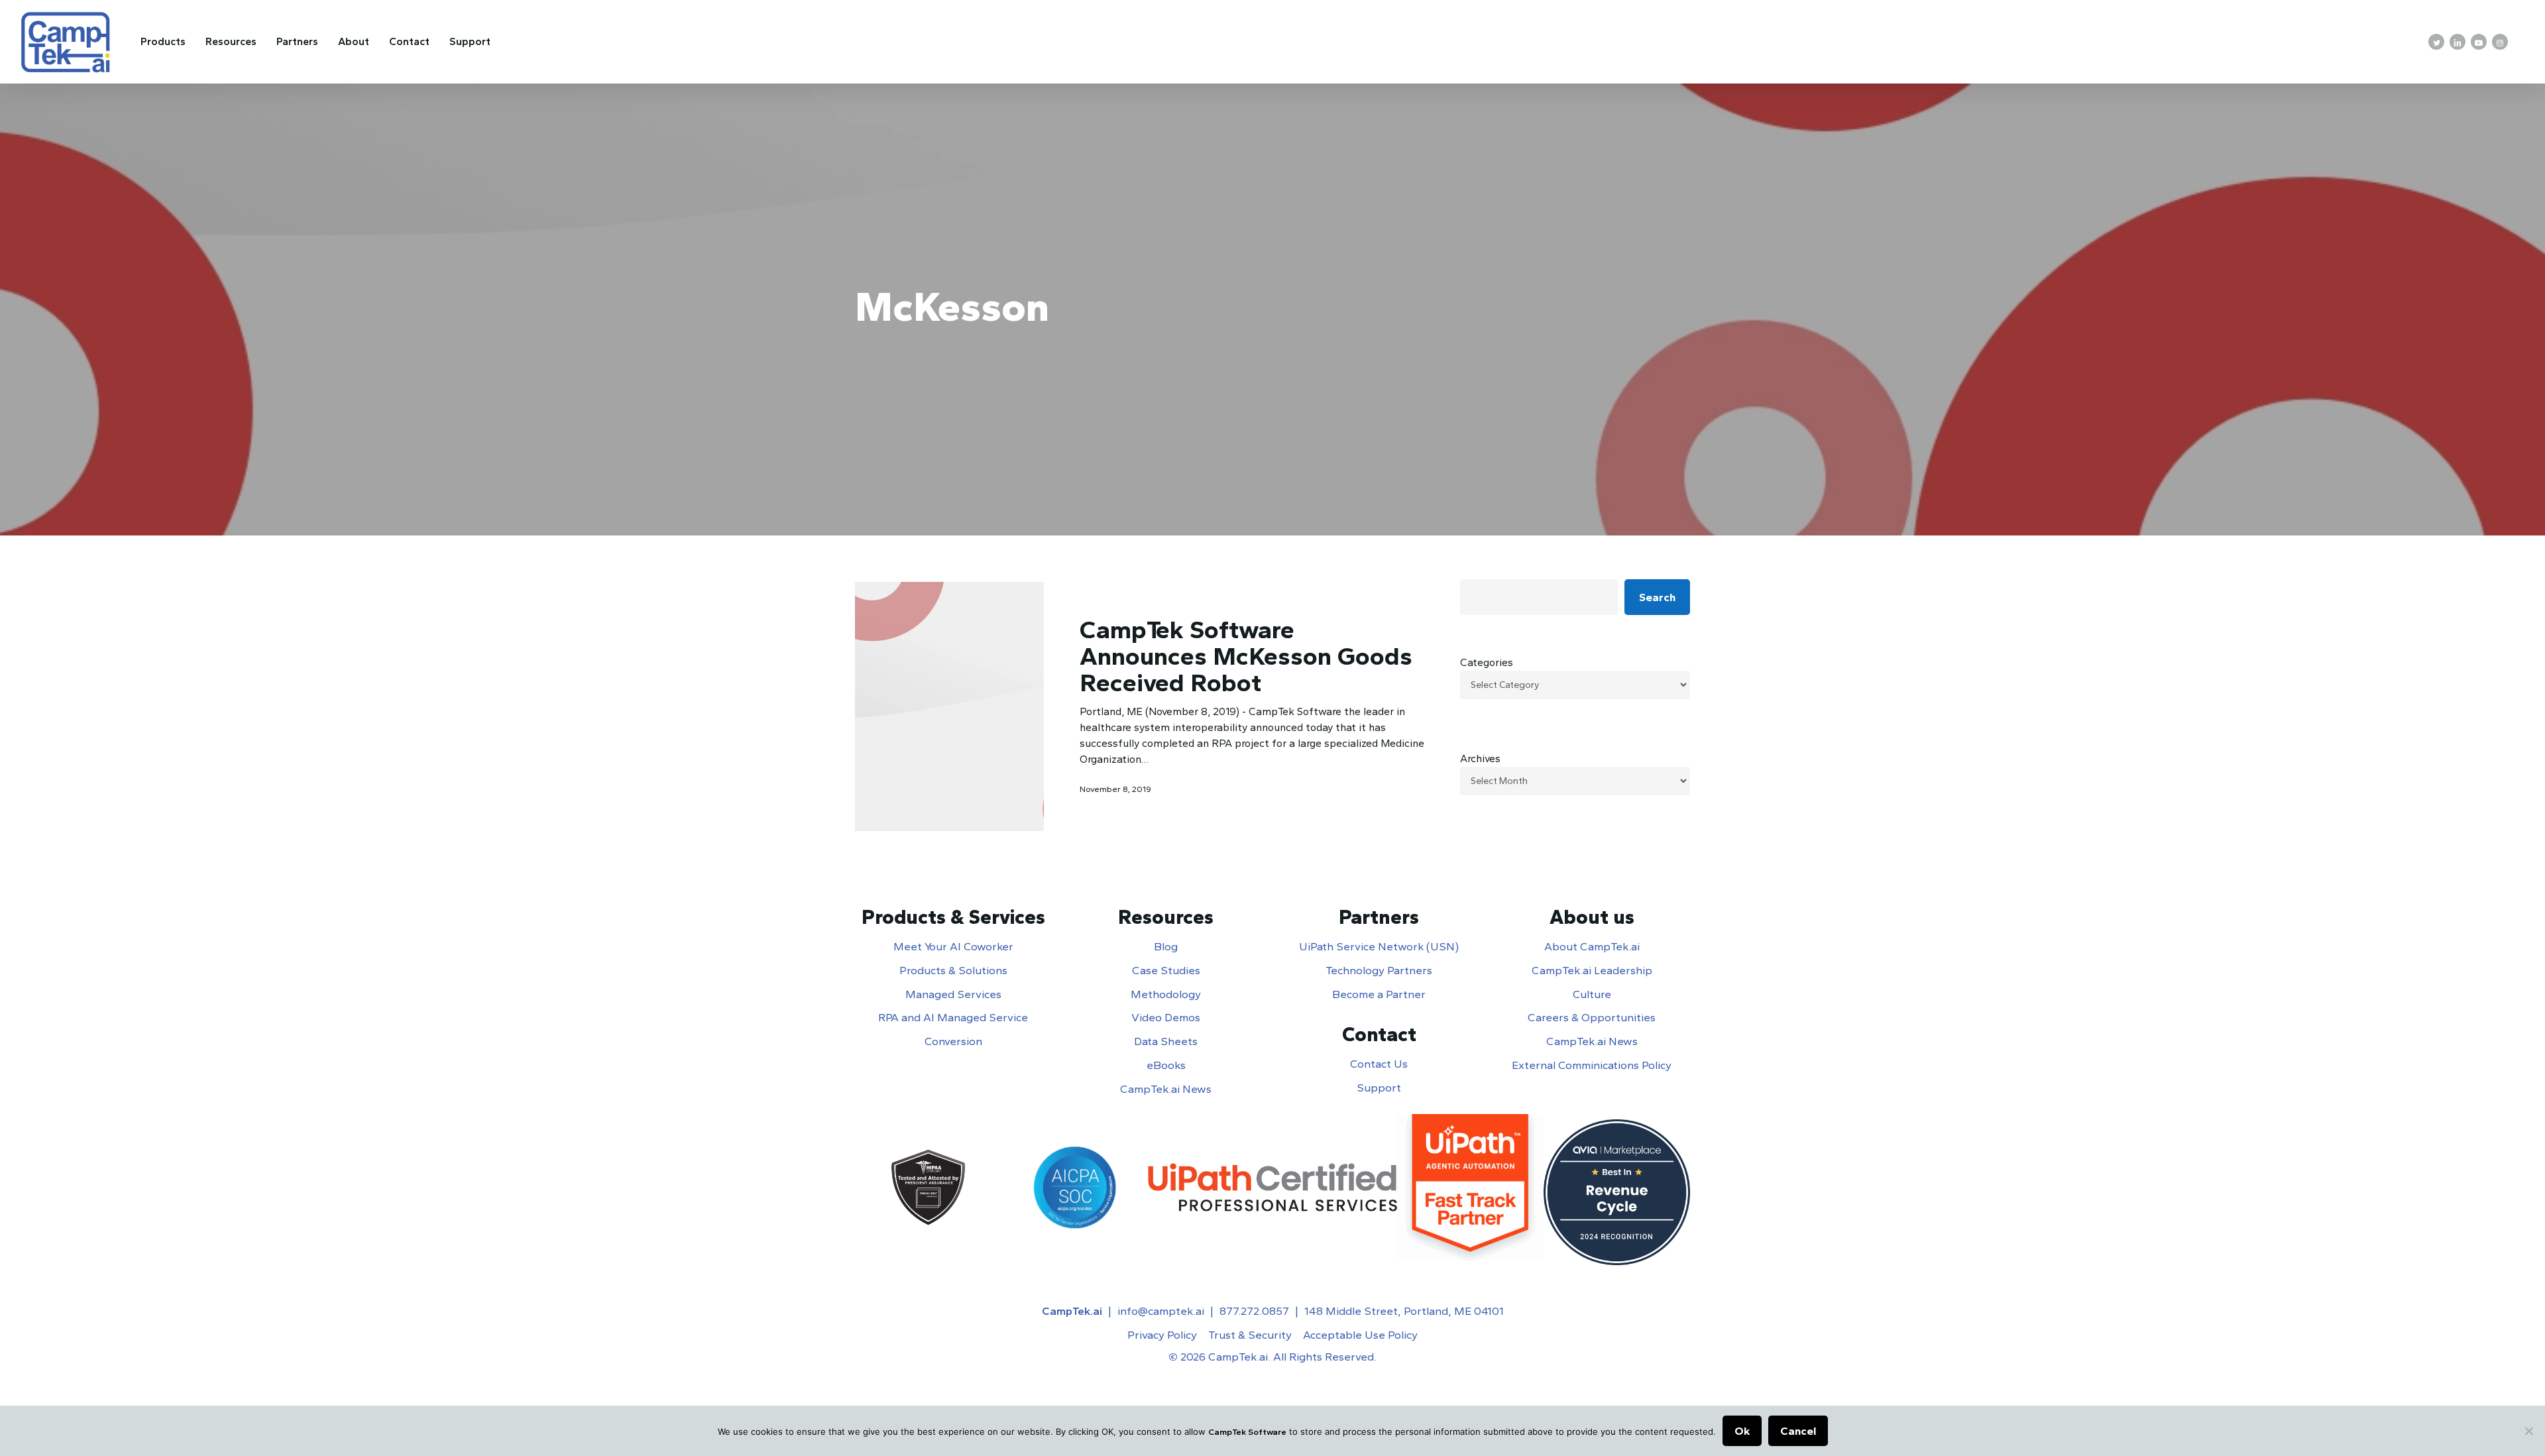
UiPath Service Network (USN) (1379, 946)
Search (1657, 597)
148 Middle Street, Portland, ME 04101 (1404, 1311)
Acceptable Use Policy (1360, 1335)
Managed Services (953, 994)
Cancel (1798, 1431)
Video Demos (1166, 1017)
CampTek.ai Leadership (1592, 970)
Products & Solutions (953, 970)
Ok (1742, 1431)
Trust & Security (1250, 1335)
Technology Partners (1379, 970)
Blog (1166, 946)
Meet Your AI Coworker (953, 946)
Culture (1592, 994)
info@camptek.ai (1161, 1311)
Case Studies (1166, 970)
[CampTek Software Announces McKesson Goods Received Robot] (949, 706)
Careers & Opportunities (1592, 1017)
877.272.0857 (1254, 1311)
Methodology (1166, 994)
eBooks (1166, 1065)
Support (1379, 1088)
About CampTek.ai (1592, 946)
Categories (1487, 662)
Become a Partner (1379, 994)
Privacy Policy (1162, 1335)
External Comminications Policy (1592, 1065)
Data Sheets (1166, 1041)
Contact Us (1379, 1064)
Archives (1480, 758)
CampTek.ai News (1166, 1089)
